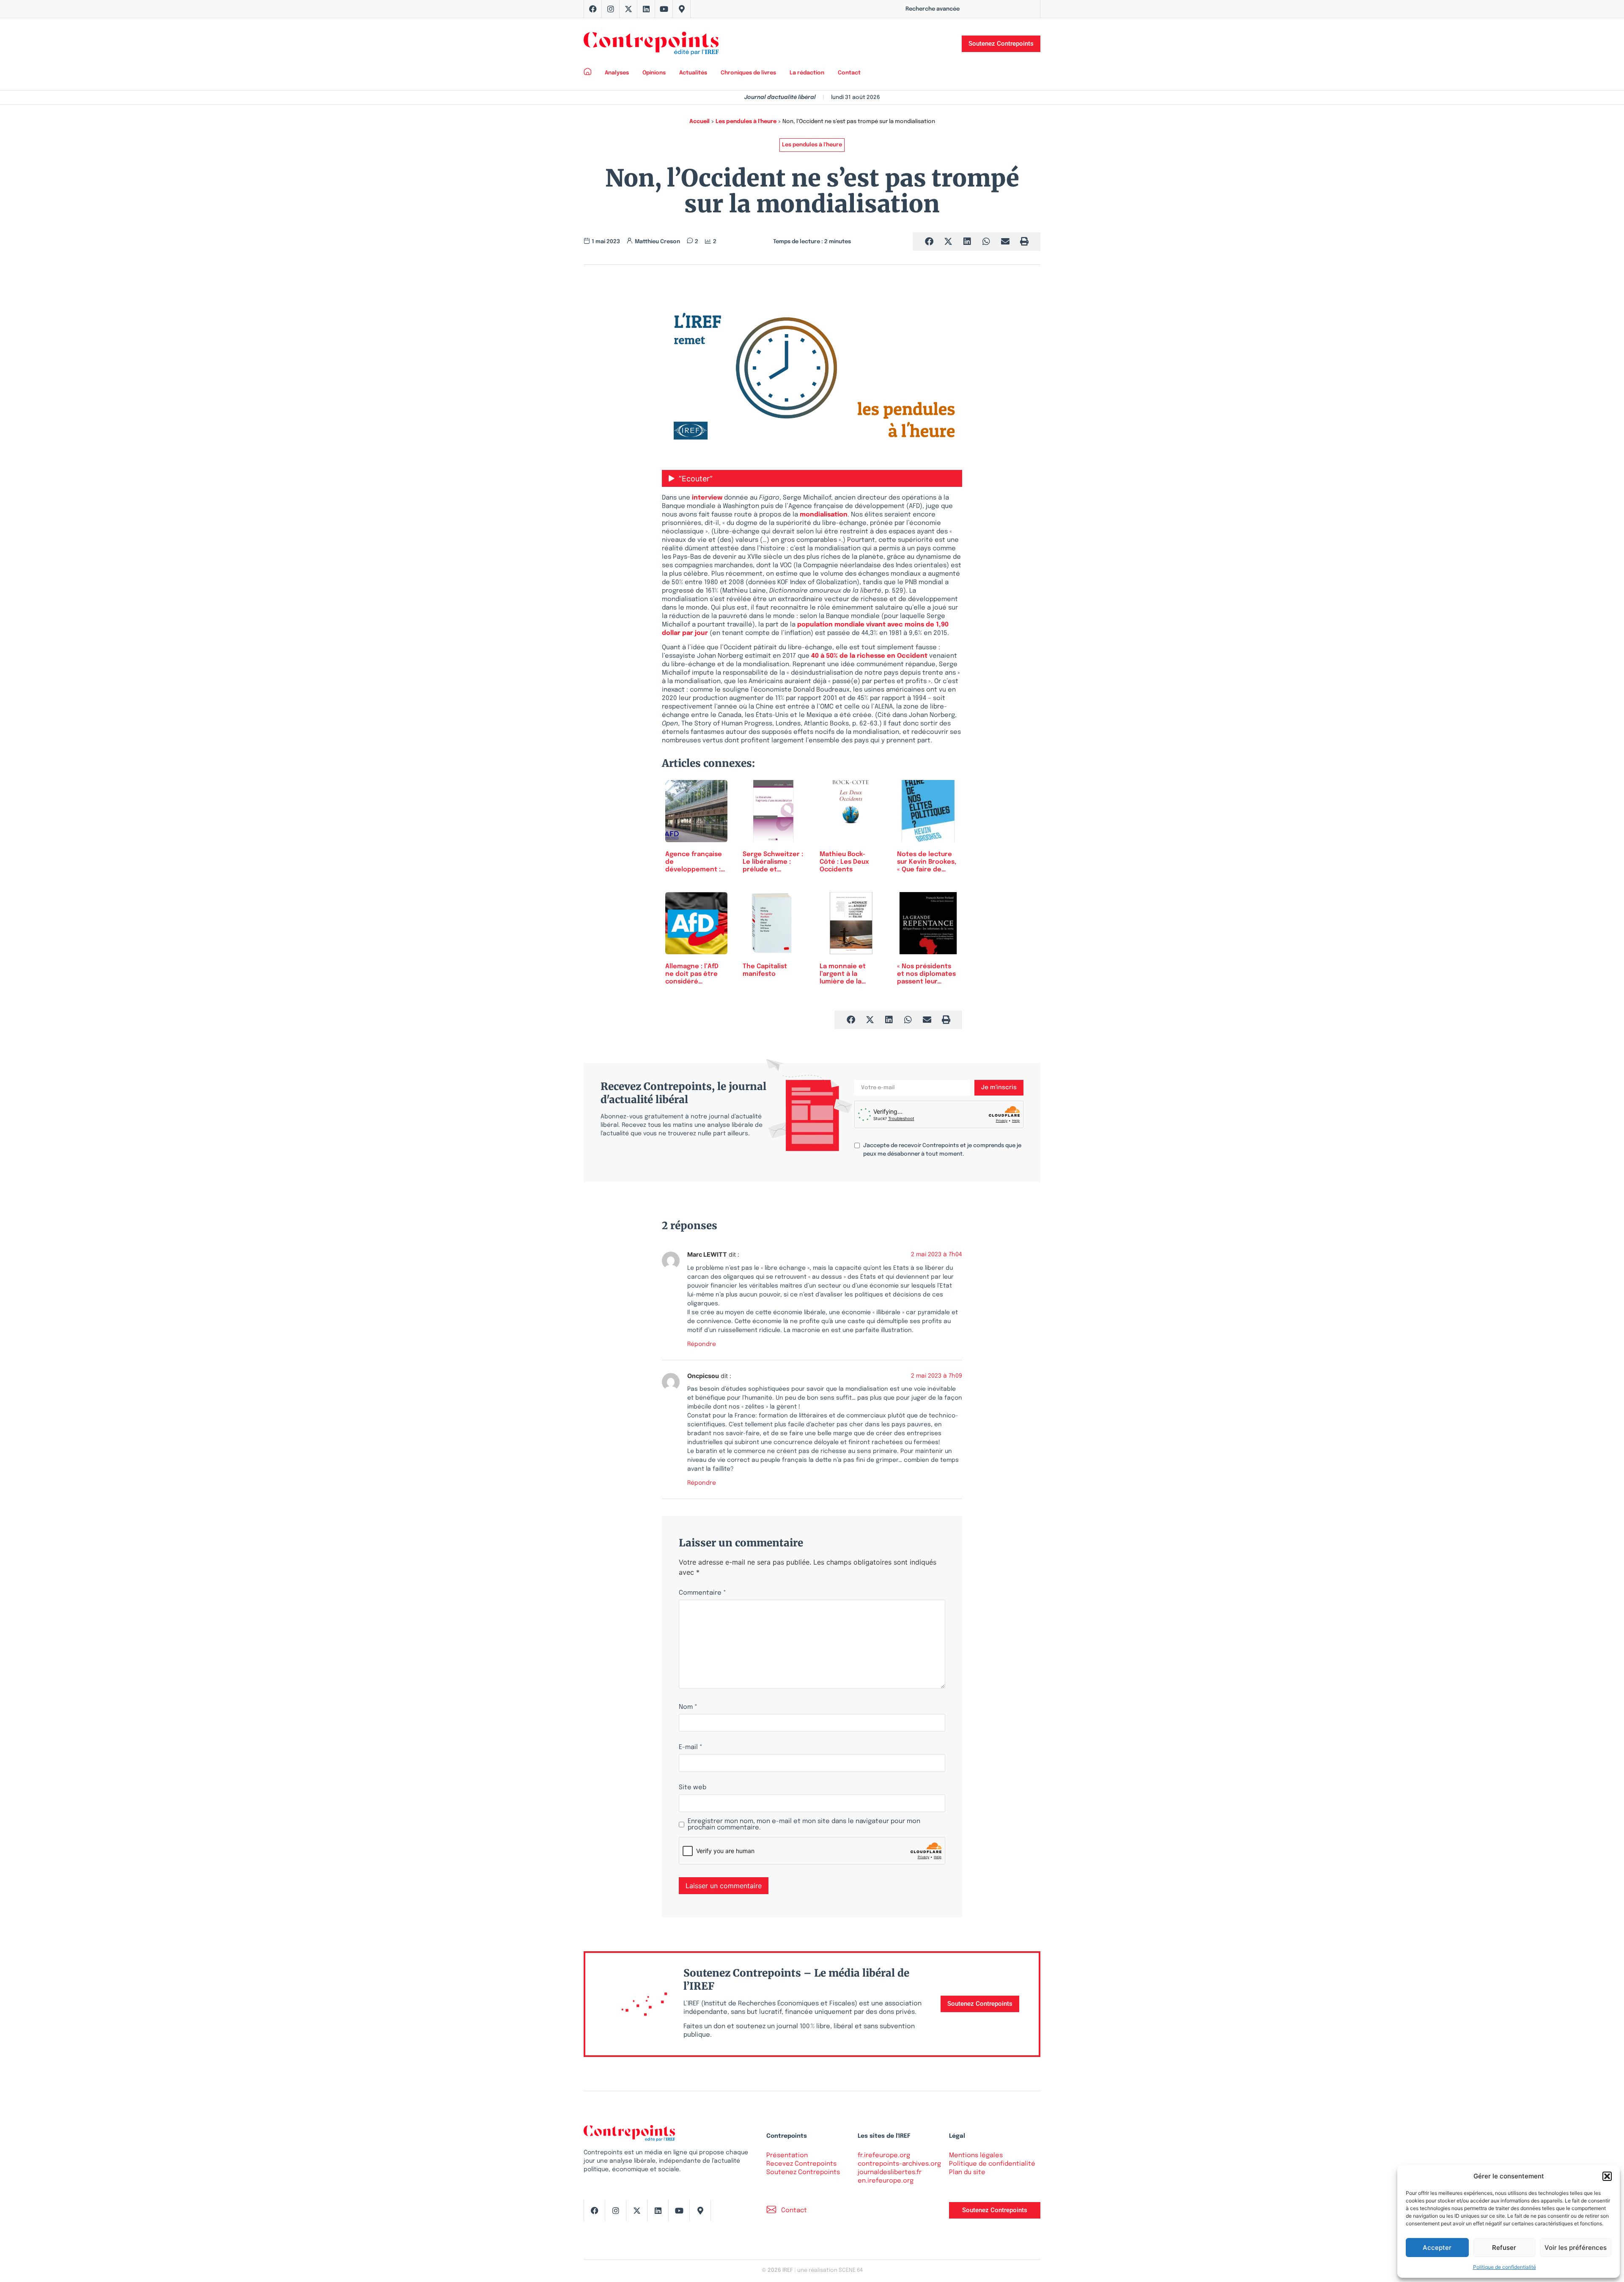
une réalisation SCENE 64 (830, 2270)
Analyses (617, 73)
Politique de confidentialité (1505, 2267)
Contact (849, 73)
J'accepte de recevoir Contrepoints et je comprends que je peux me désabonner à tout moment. (942, 1150)
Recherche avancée (933, 9)
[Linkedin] (646, 9)
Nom (688, 1707)
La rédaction (807, 73)
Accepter (1437, 2248)
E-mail (691, 1748)
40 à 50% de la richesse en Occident (869, 656)
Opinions (654, 73)
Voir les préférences (1576, 2248)
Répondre (702, 1344)
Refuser (1504, 2248)
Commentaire (702, 1593)
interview (707, 498)
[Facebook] (593, 9)
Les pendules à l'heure (746, 122)
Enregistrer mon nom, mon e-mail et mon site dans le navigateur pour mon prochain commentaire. (804, 1825)
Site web (693, 1788)
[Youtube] (664, 9)
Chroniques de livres (748, 73)
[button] (1607, 2176)
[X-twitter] (628, 9)
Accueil (700, 122)
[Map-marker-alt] (682, 9)
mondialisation (824, 515)
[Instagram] (611, 9)
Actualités (693, 73)
